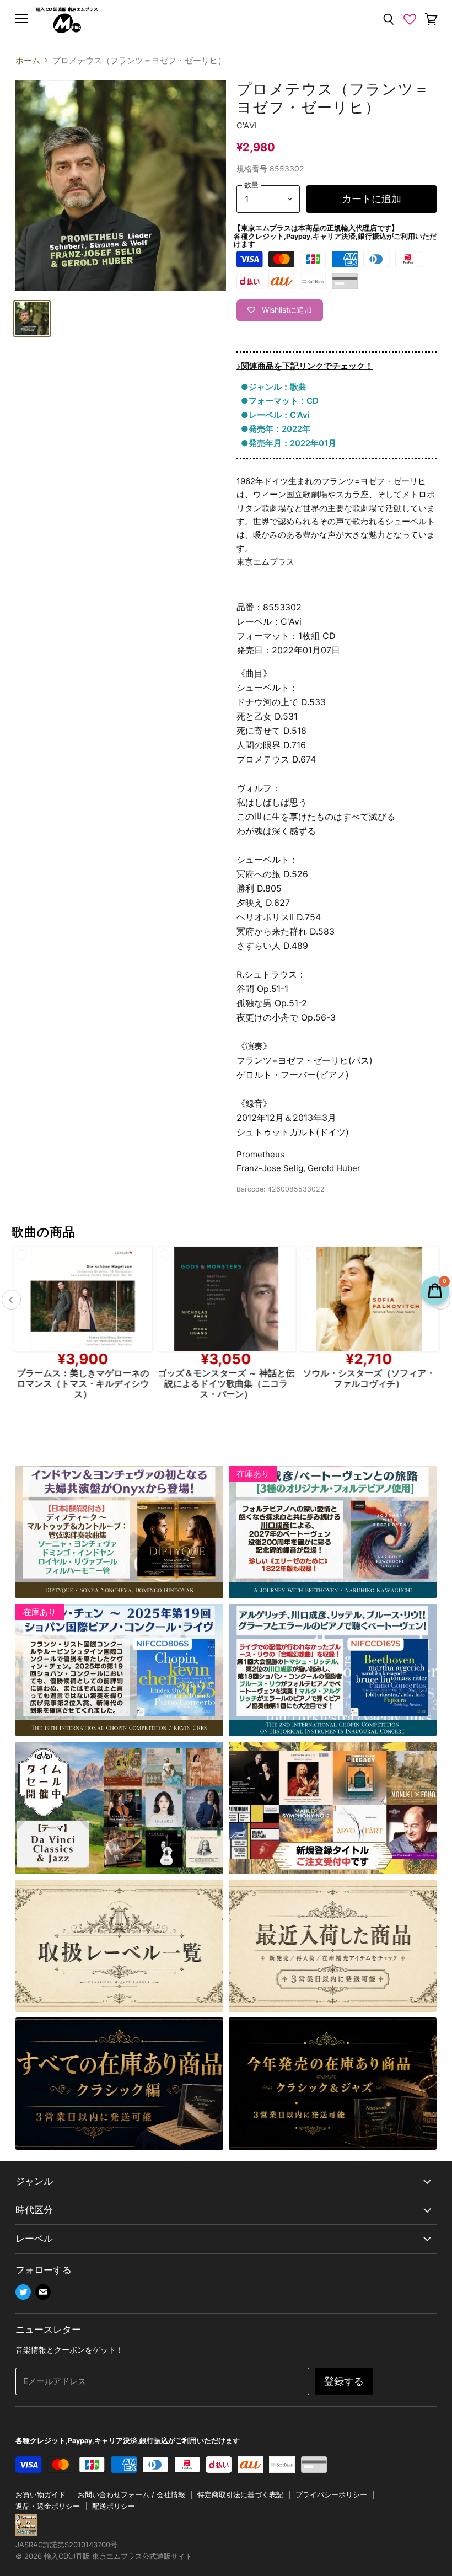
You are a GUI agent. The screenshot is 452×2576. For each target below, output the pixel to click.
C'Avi (247, 125)
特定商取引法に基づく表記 (240, 2494)
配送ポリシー (114, 2506)
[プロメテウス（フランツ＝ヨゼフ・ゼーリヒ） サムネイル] (32, 319)
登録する (344, 2381)
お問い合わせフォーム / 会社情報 (131, 2494)
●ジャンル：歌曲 (274, 387)
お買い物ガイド (41, 2494)
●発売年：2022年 (276, 429)
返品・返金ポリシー (48, 2506)
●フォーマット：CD (280, 401)
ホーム (28, 60)
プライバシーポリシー (331, 2494)
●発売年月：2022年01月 (289, 443)
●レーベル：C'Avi (275, 415)
